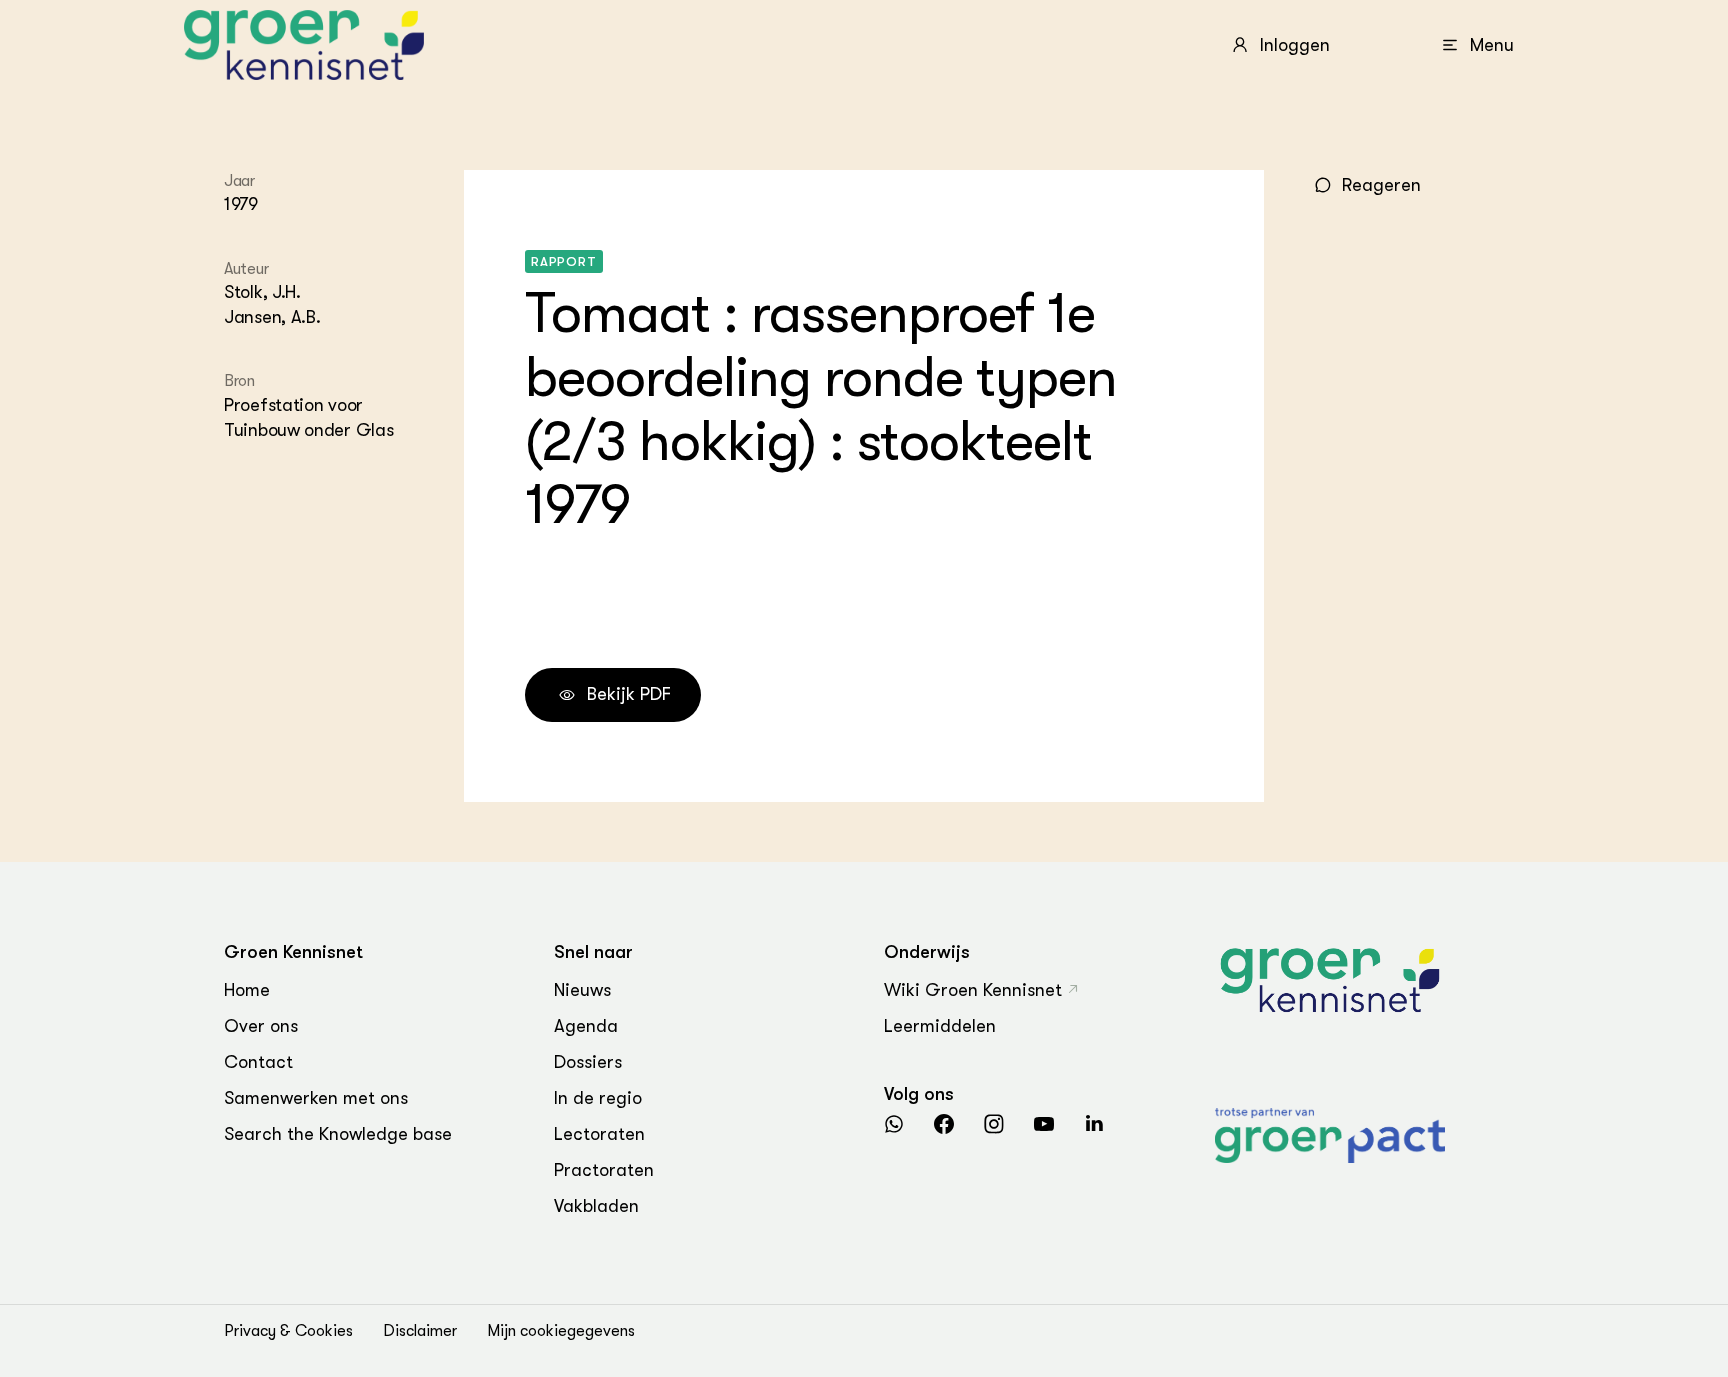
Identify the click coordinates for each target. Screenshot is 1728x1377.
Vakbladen (596, 1206)
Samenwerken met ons (316, 1098)
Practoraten (604, 1170)
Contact (258, 1062)
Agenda (586, 1026)
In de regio (598, 1098)
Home (247, 990)
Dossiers (588, 1062)
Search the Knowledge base (338, 1134)
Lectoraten (599, 1134)
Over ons (261, 1026)
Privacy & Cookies (288, 1331)
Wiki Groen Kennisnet (973, 990)
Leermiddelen (940, 1026)
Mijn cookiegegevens (561, 1331)
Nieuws (582, 990)
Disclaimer (420, 1331)
